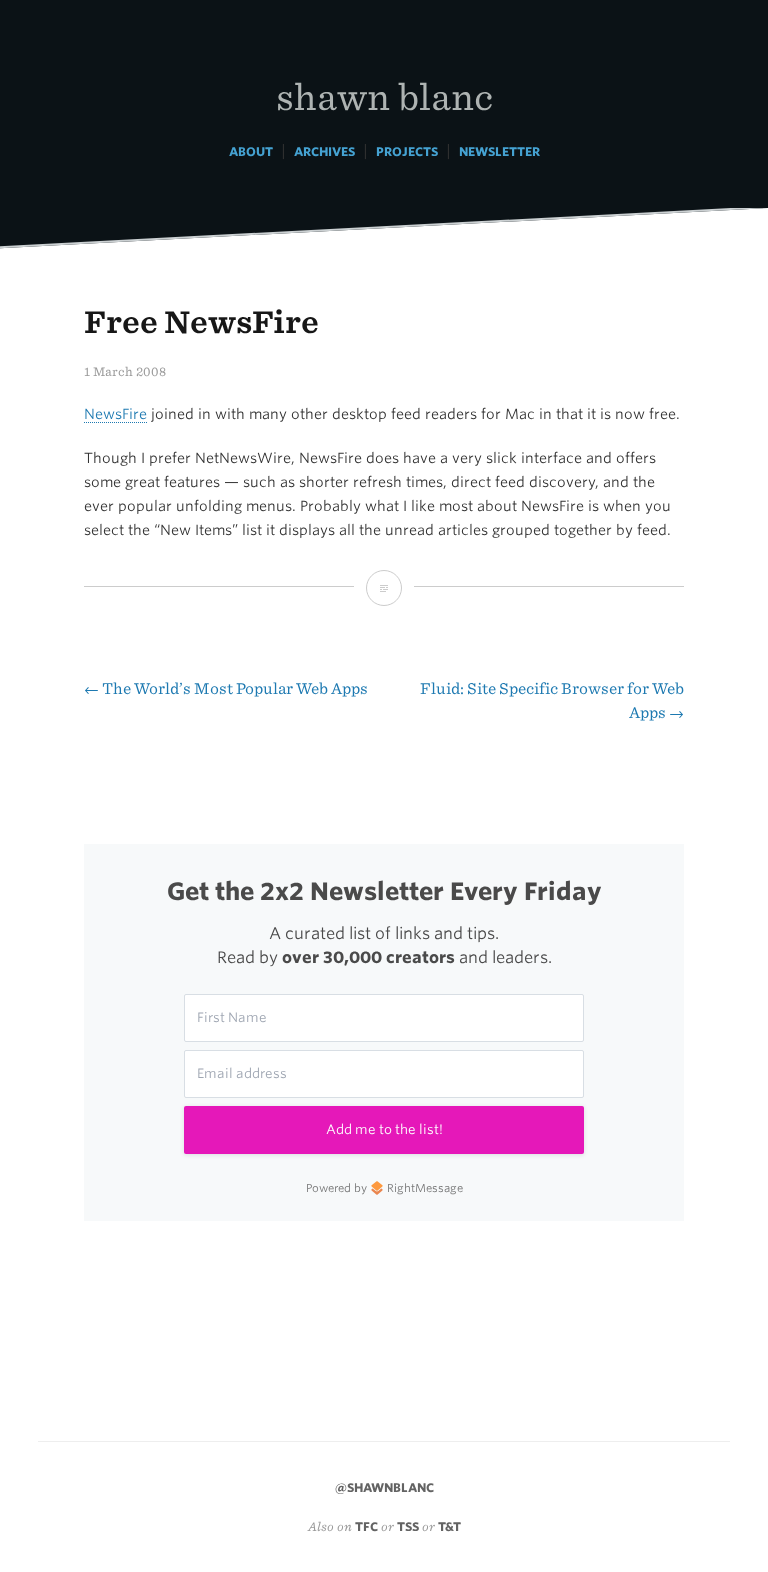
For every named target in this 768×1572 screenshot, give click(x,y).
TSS (408, 1526)
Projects (407, 151)
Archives (324, 151)
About (251, 151)
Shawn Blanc (384, 95)
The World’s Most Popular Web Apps (226, 688)
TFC (366, 1526)
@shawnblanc (384, 1487)
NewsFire (115, 414)
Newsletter (499, 151)
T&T (449, 1526)
